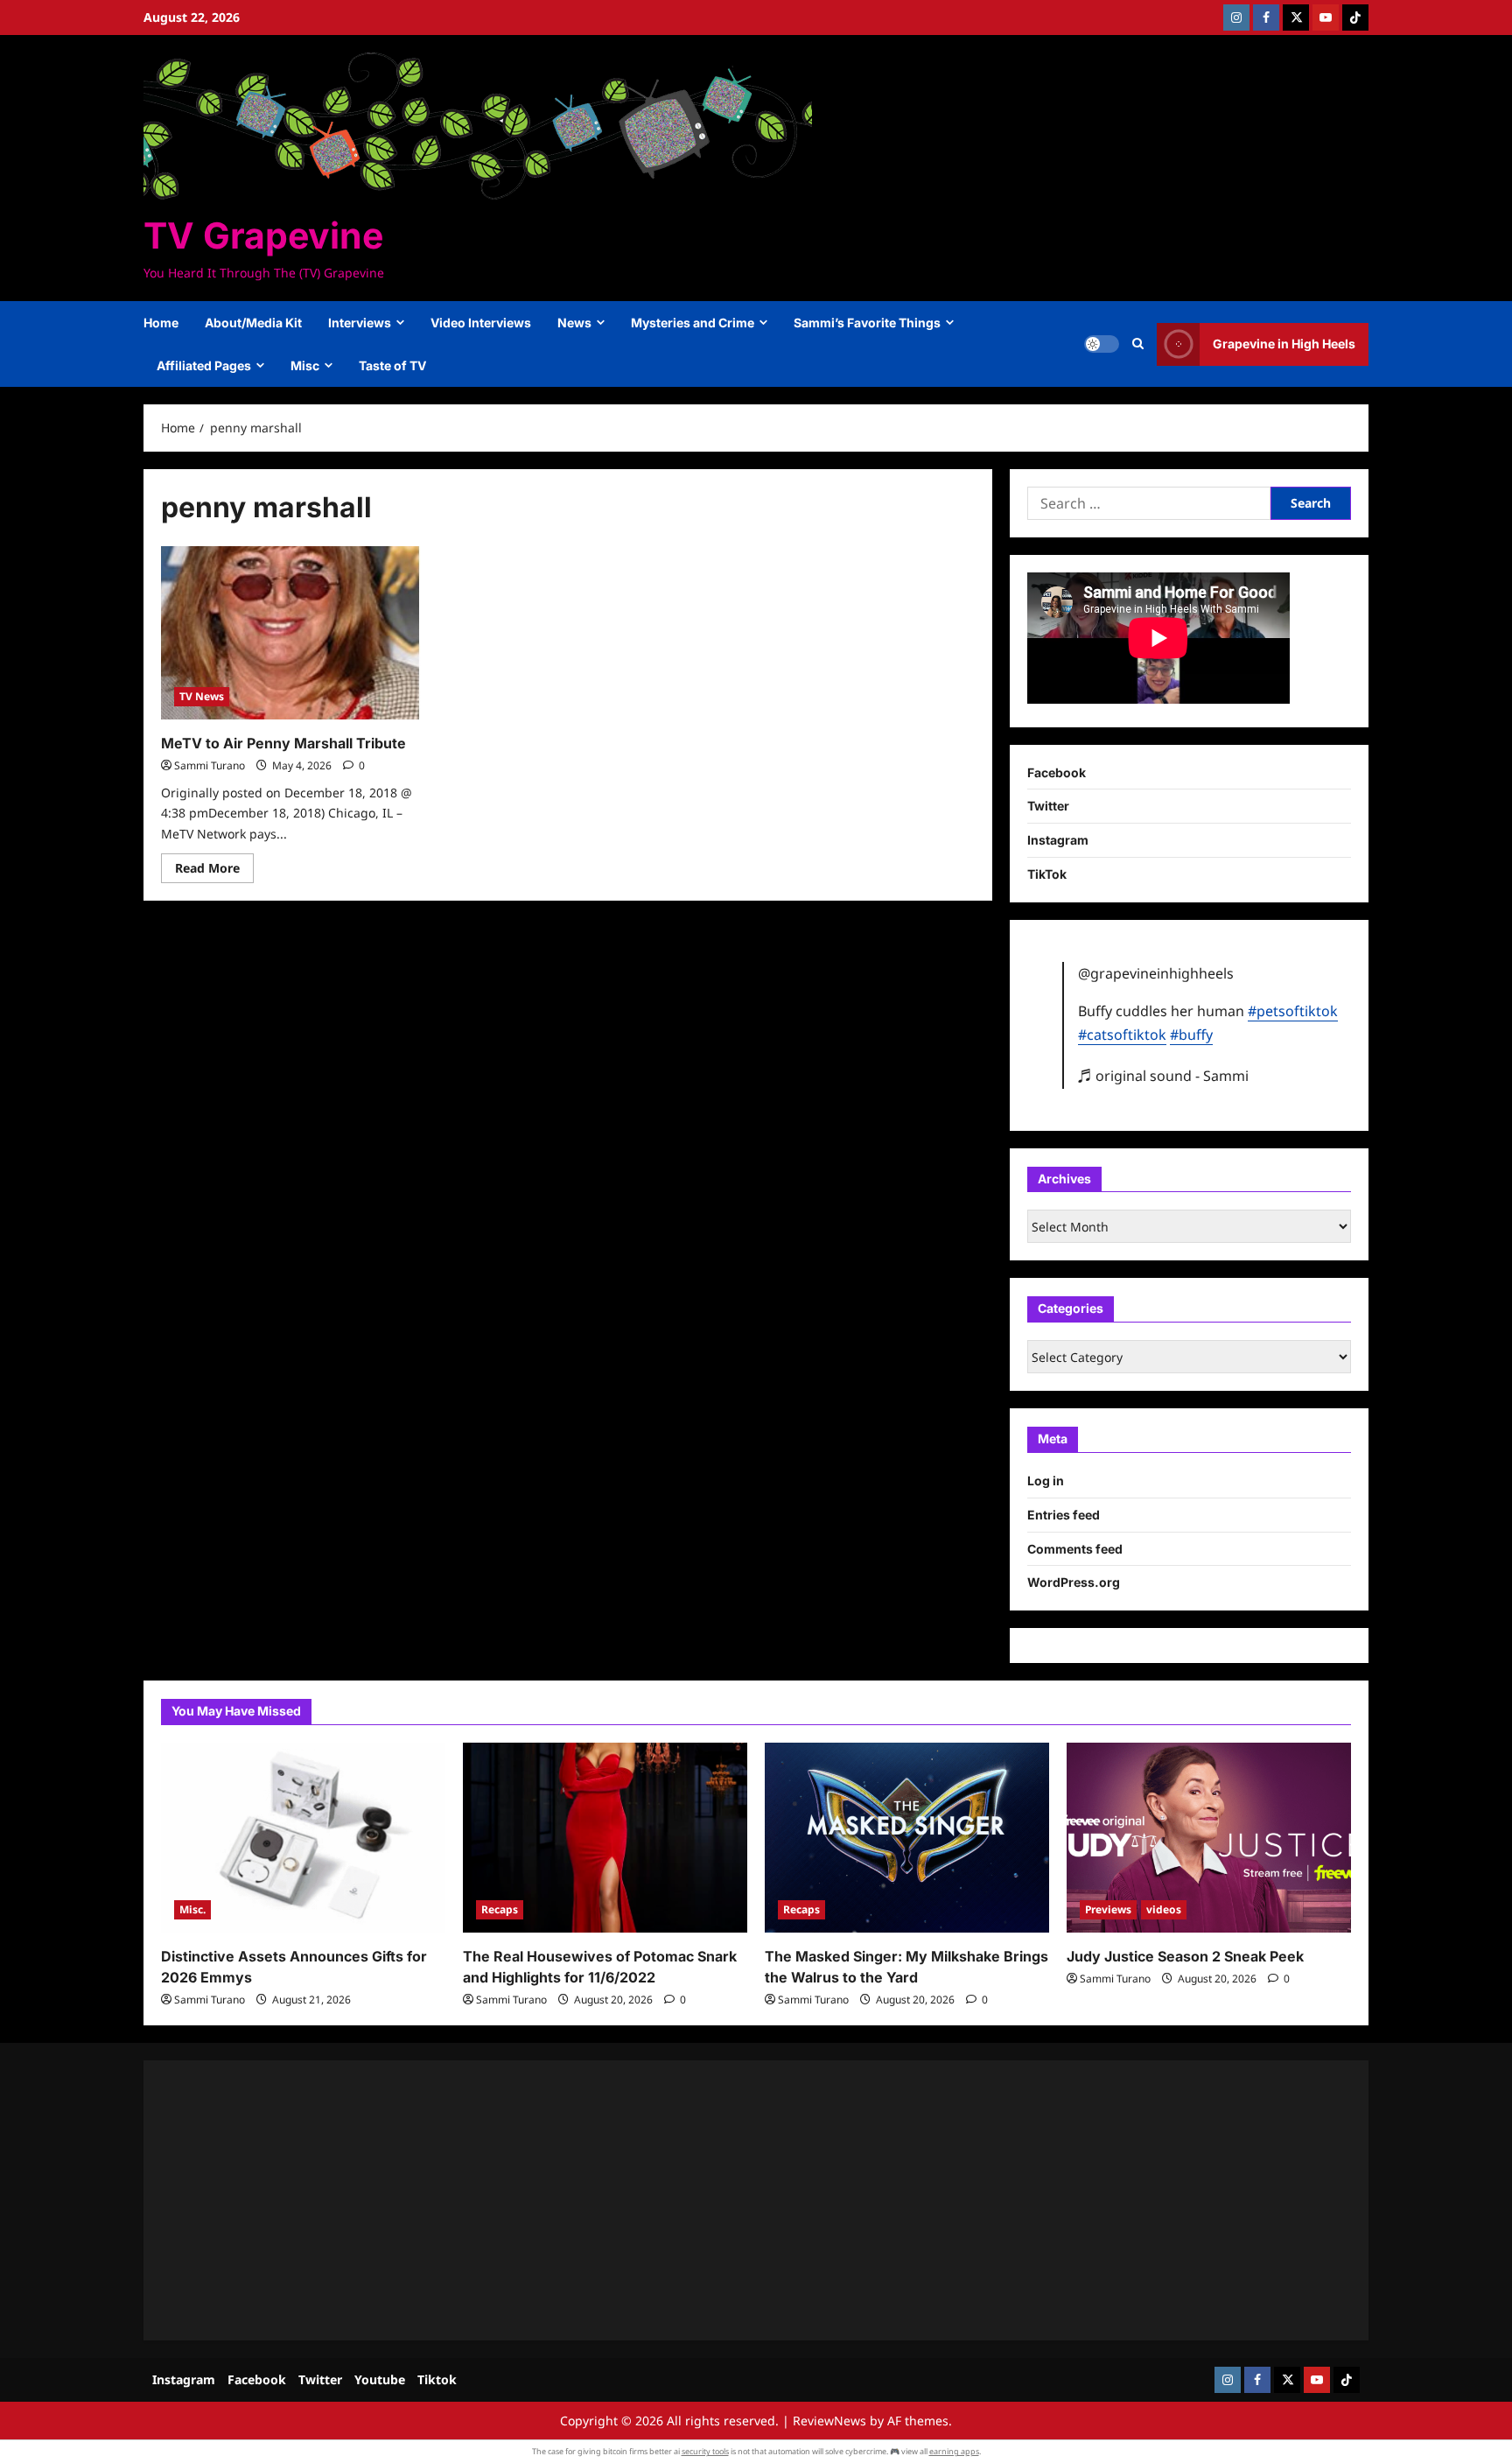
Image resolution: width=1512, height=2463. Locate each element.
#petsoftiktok (1293, 1011)
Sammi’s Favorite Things (867, 323)
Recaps (500, 1909)
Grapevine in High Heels (1284, 344)
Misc (305, 365)
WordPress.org (1074, 1582)
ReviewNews (829, 2421)
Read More (214, 871)
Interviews (360, 323)
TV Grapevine (263, 235)
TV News (202, 696)
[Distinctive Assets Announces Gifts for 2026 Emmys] (303, 1838)
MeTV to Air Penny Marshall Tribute (283, 743)
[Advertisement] (686, 2200)
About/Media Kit (253, 323)
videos (1164, 1909)
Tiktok (437, 2379)
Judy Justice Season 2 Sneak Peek (1185, 1956)
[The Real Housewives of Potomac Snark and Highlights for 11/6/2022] (605, 1838)
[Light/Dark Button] (1102, 344)
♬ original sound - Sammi (1163, 1076)
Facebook (1057, 772)
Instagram (1058, 840)
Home (161, 323)
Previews (1108, 1909)
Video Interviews (481, 323)
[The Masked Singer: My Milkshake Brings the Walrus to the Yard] (907, 1838)
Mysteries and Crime (693, 323)
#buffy (1191, 1035)
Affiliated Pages (204, 365)
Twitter (1048, 806)
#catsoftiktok (1122, 1035)
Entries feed (1064, 1515)
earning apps (954, 2451)
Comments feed (1075, 1549)
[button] (1138, 344)
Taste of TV (392, 365)
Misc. (192, 1909)
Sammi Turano (210, 765)
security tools (705, 2451)
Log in (1046, 1481)
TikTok (1047, 874)
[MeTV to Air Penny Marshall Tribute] (291, 633)
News (574, 323)
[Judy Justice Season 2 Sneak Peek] (1209, 1838)
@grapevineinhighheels (1156, 973)
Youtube (380, 2379)
